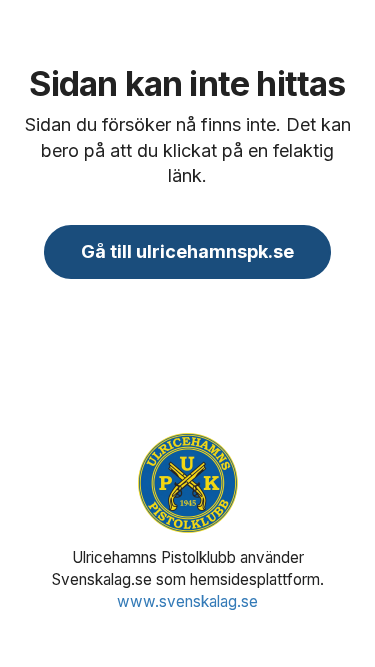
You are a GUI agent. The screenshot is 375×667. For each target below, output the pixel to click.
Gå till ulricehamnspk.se (187, 251)
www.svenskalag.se (187, 601)
